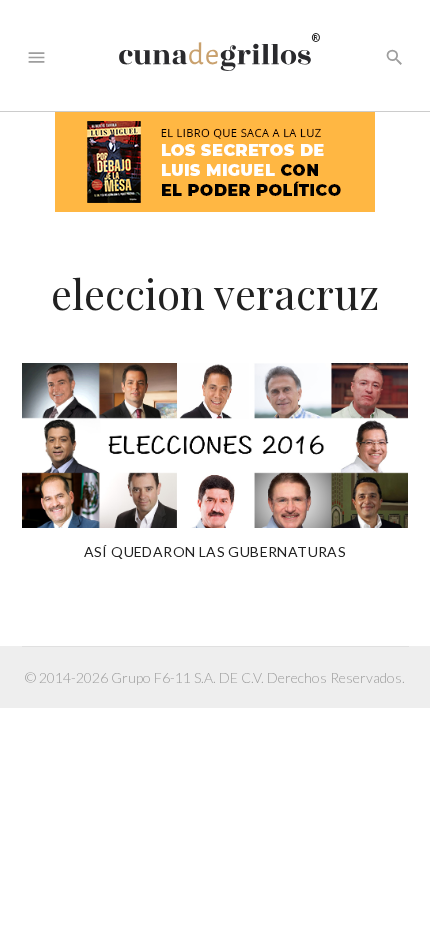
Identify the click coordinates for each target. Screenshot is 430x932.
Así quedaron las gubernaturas (215, 551)
